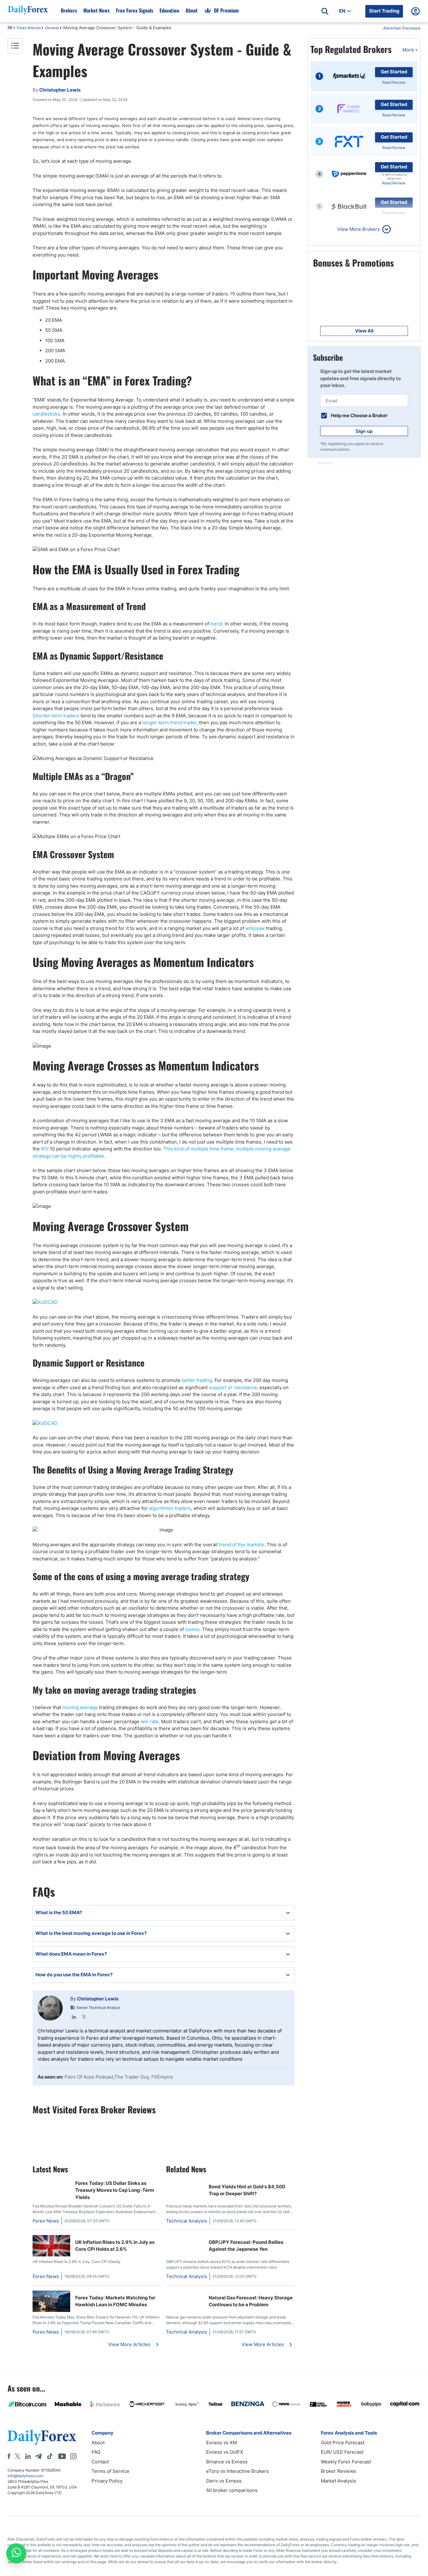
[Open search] (325, 11)
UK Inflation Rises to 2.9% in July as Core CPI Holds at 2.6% (115, 2246)
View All (364, 331)
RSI (45, 1149)
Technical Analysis (187, 2221)
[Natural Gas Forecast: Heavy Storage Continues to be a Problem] (185, 2294)
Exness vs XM (222, 2443)
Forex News (46, 2221)
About (192, 10)
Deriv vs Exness (224, 2481)
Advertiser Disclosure (402, 28)
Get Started (394, 72)
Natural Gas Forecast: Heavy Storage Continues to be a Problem (251, 2301)
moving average (80, 1707)
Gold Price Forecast (343, 2443)
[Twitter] (84, 2017)
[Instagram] (73, 2456)
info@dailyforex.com (25, 2476)
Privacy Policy (107, 2481)
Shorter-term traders (56, 716)
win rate (150, 1721)
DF (10, 28)
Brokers (69, 10)
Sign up (364, 431)
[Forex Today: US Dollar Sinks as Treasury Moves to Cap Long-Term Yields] (51, 2183)
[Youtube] (62, 2456)
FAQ (96, 2452)
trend (216, 624)
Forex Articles (29, 28)
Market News (97, 10)
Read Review (394, 82)
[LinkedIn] (74, 2017)
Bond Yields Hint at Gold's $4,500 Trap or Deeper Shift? (247, 2190)
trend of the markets (242, 1545)
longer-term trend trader (169, 722)
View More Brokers (358, 229)
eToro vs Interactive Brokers (237, 2471)
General (52, 28)
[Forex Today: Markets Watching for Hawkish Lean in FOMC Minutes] (51, 2310)
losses (192, 1629)
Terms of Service (110, 2471)
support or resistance (233, 1387)
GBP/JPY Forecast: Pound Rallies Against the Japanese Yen (246, 2246)
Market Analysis (338, 2481)
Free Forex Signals (135, 10)
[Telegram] (38, 2456)
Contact (100, 2462)
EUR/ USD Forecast (342, 2452)
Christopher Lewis (98, 1999)
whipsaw (255, 928)
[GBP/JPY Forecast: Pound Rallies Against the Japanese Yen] (185, 2238)
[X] (18, 2456)
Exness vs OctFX (225, 2452)
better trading (197, 1380)
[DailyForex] (42, 2437)
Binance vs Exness (227, 2462)
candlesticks (46, 414)
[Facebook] (9, 2456)
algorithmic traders (170, 1508)
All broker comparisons (232, 2490)
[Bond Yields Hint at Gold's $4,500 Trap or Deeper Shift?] (185, 2183)
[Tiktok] (50, 2456)
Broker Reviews (338, 2471)
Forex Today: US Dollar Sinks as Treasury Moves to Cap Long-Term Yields (115, 2190)
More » (410, 50)
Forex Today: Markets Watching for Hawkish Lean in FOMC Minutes (115, 2301)
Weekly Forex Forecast (346, 2462)
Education (169, 10)
